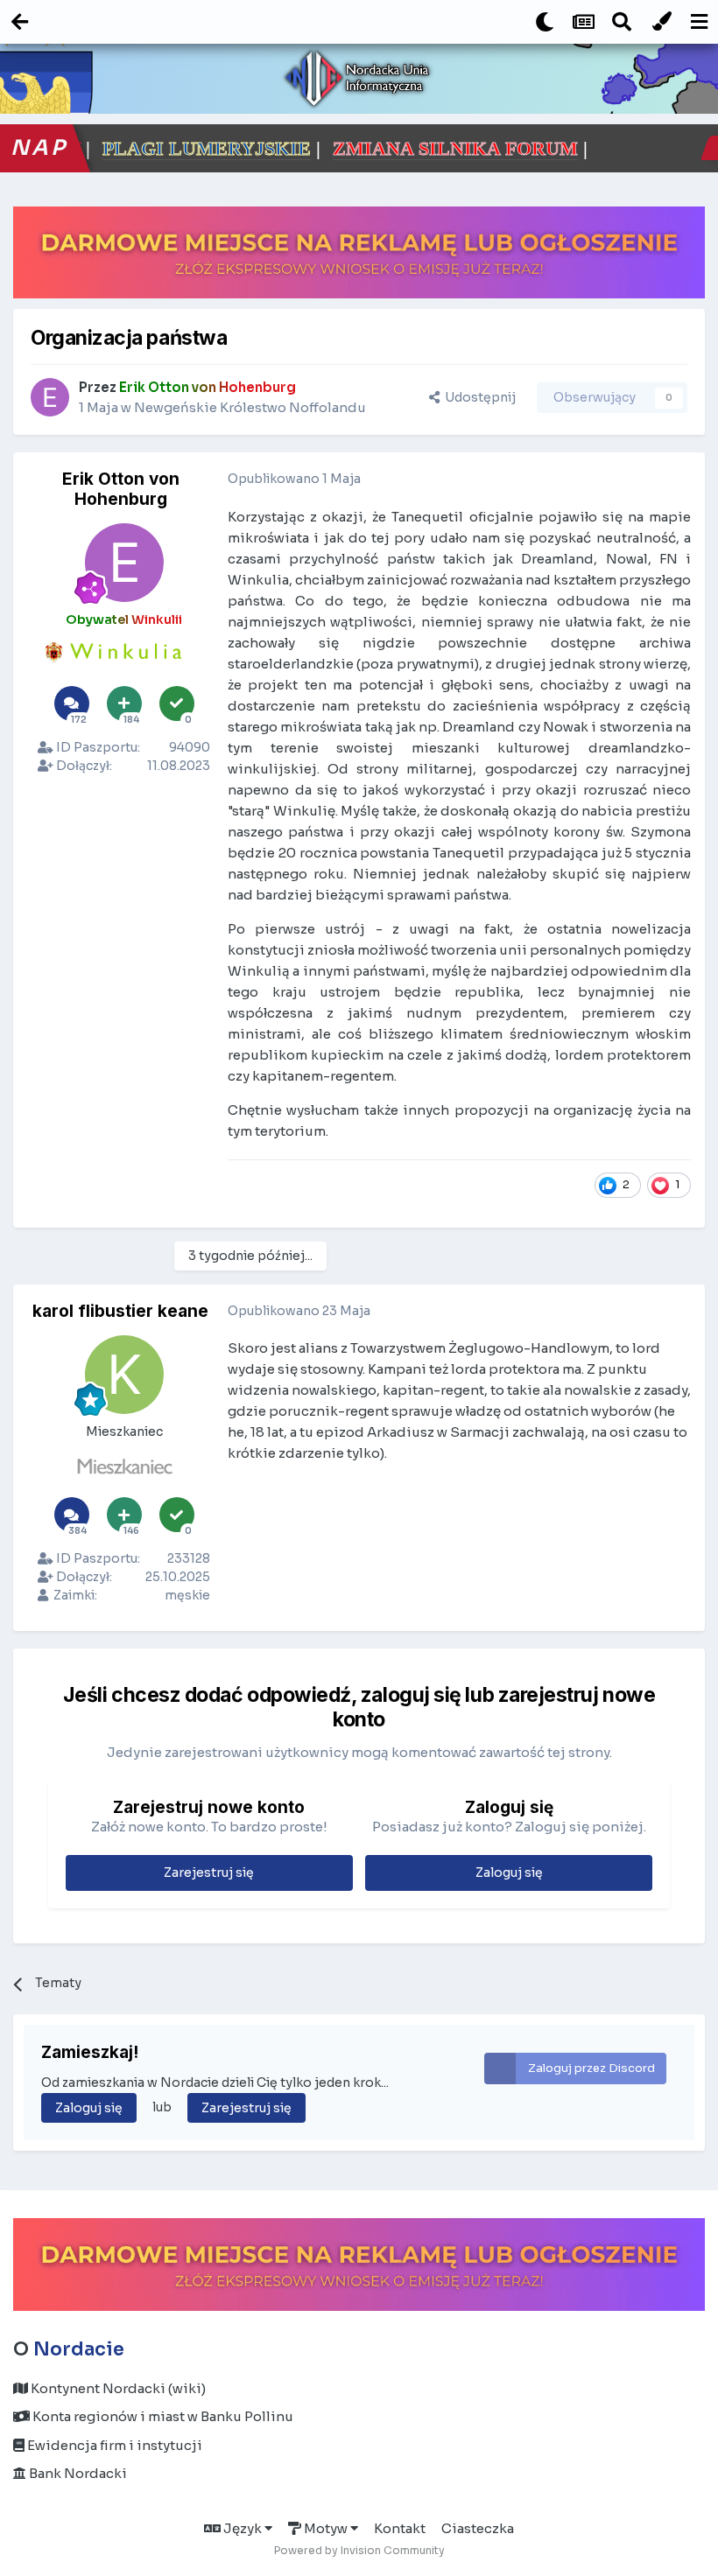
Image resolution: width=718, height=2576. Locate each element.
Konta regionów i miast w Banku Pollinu (162, 2416)
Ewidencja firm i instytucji (113, 2445)
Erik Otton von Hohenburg (121, 489)
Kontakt (400, 2528)
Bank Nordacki (77, 2473)
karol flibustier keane (120, 1311)
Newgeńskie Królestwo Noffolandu (250, 407)
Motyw (326, 2528)
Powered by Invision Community (359, 2550)
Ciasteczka (478, 2528)
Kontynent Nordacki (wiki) (117, 2388)
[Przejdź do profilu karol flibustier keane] (124, 1375)
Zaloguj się (509, 1872)
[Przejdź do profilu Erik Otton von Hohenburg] (50, 397)
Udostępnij (478, 397)
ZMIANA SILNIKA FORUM (310, 148)
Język (243, 2528)
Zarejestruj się (209, 1872)
